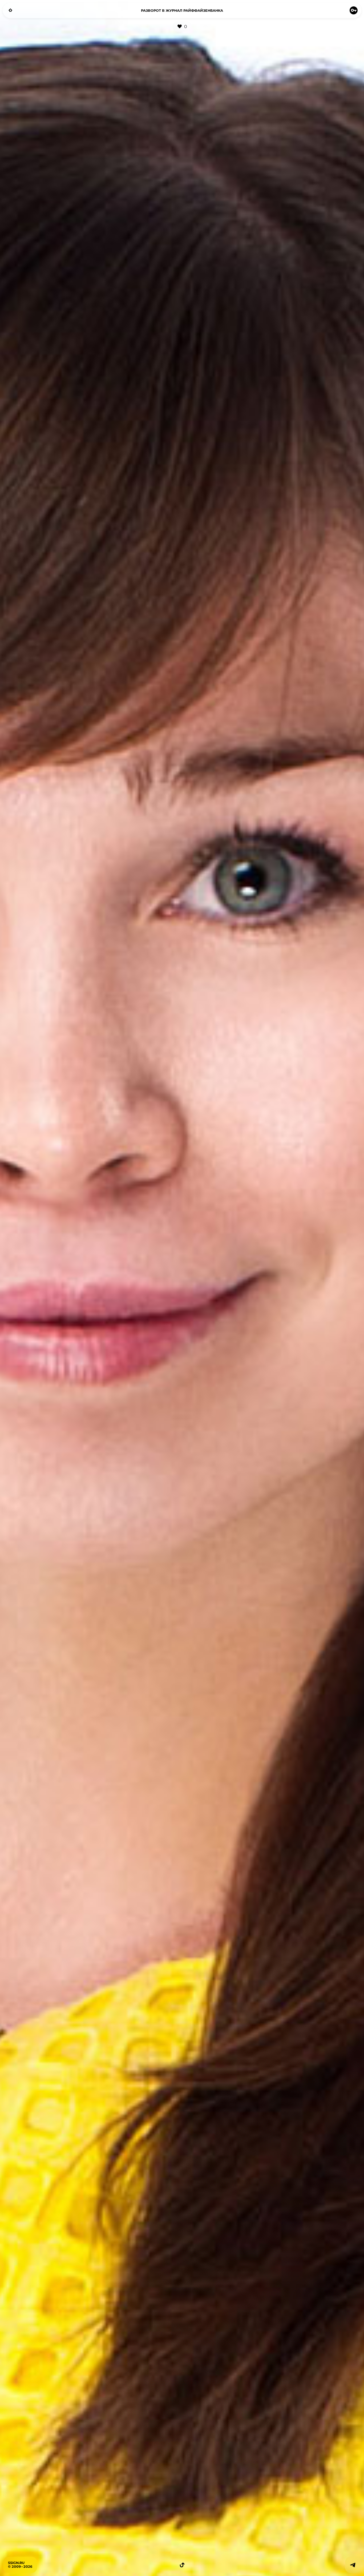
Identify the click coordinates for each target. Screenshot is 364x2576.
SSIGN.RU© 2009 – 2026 (20, 2565)
